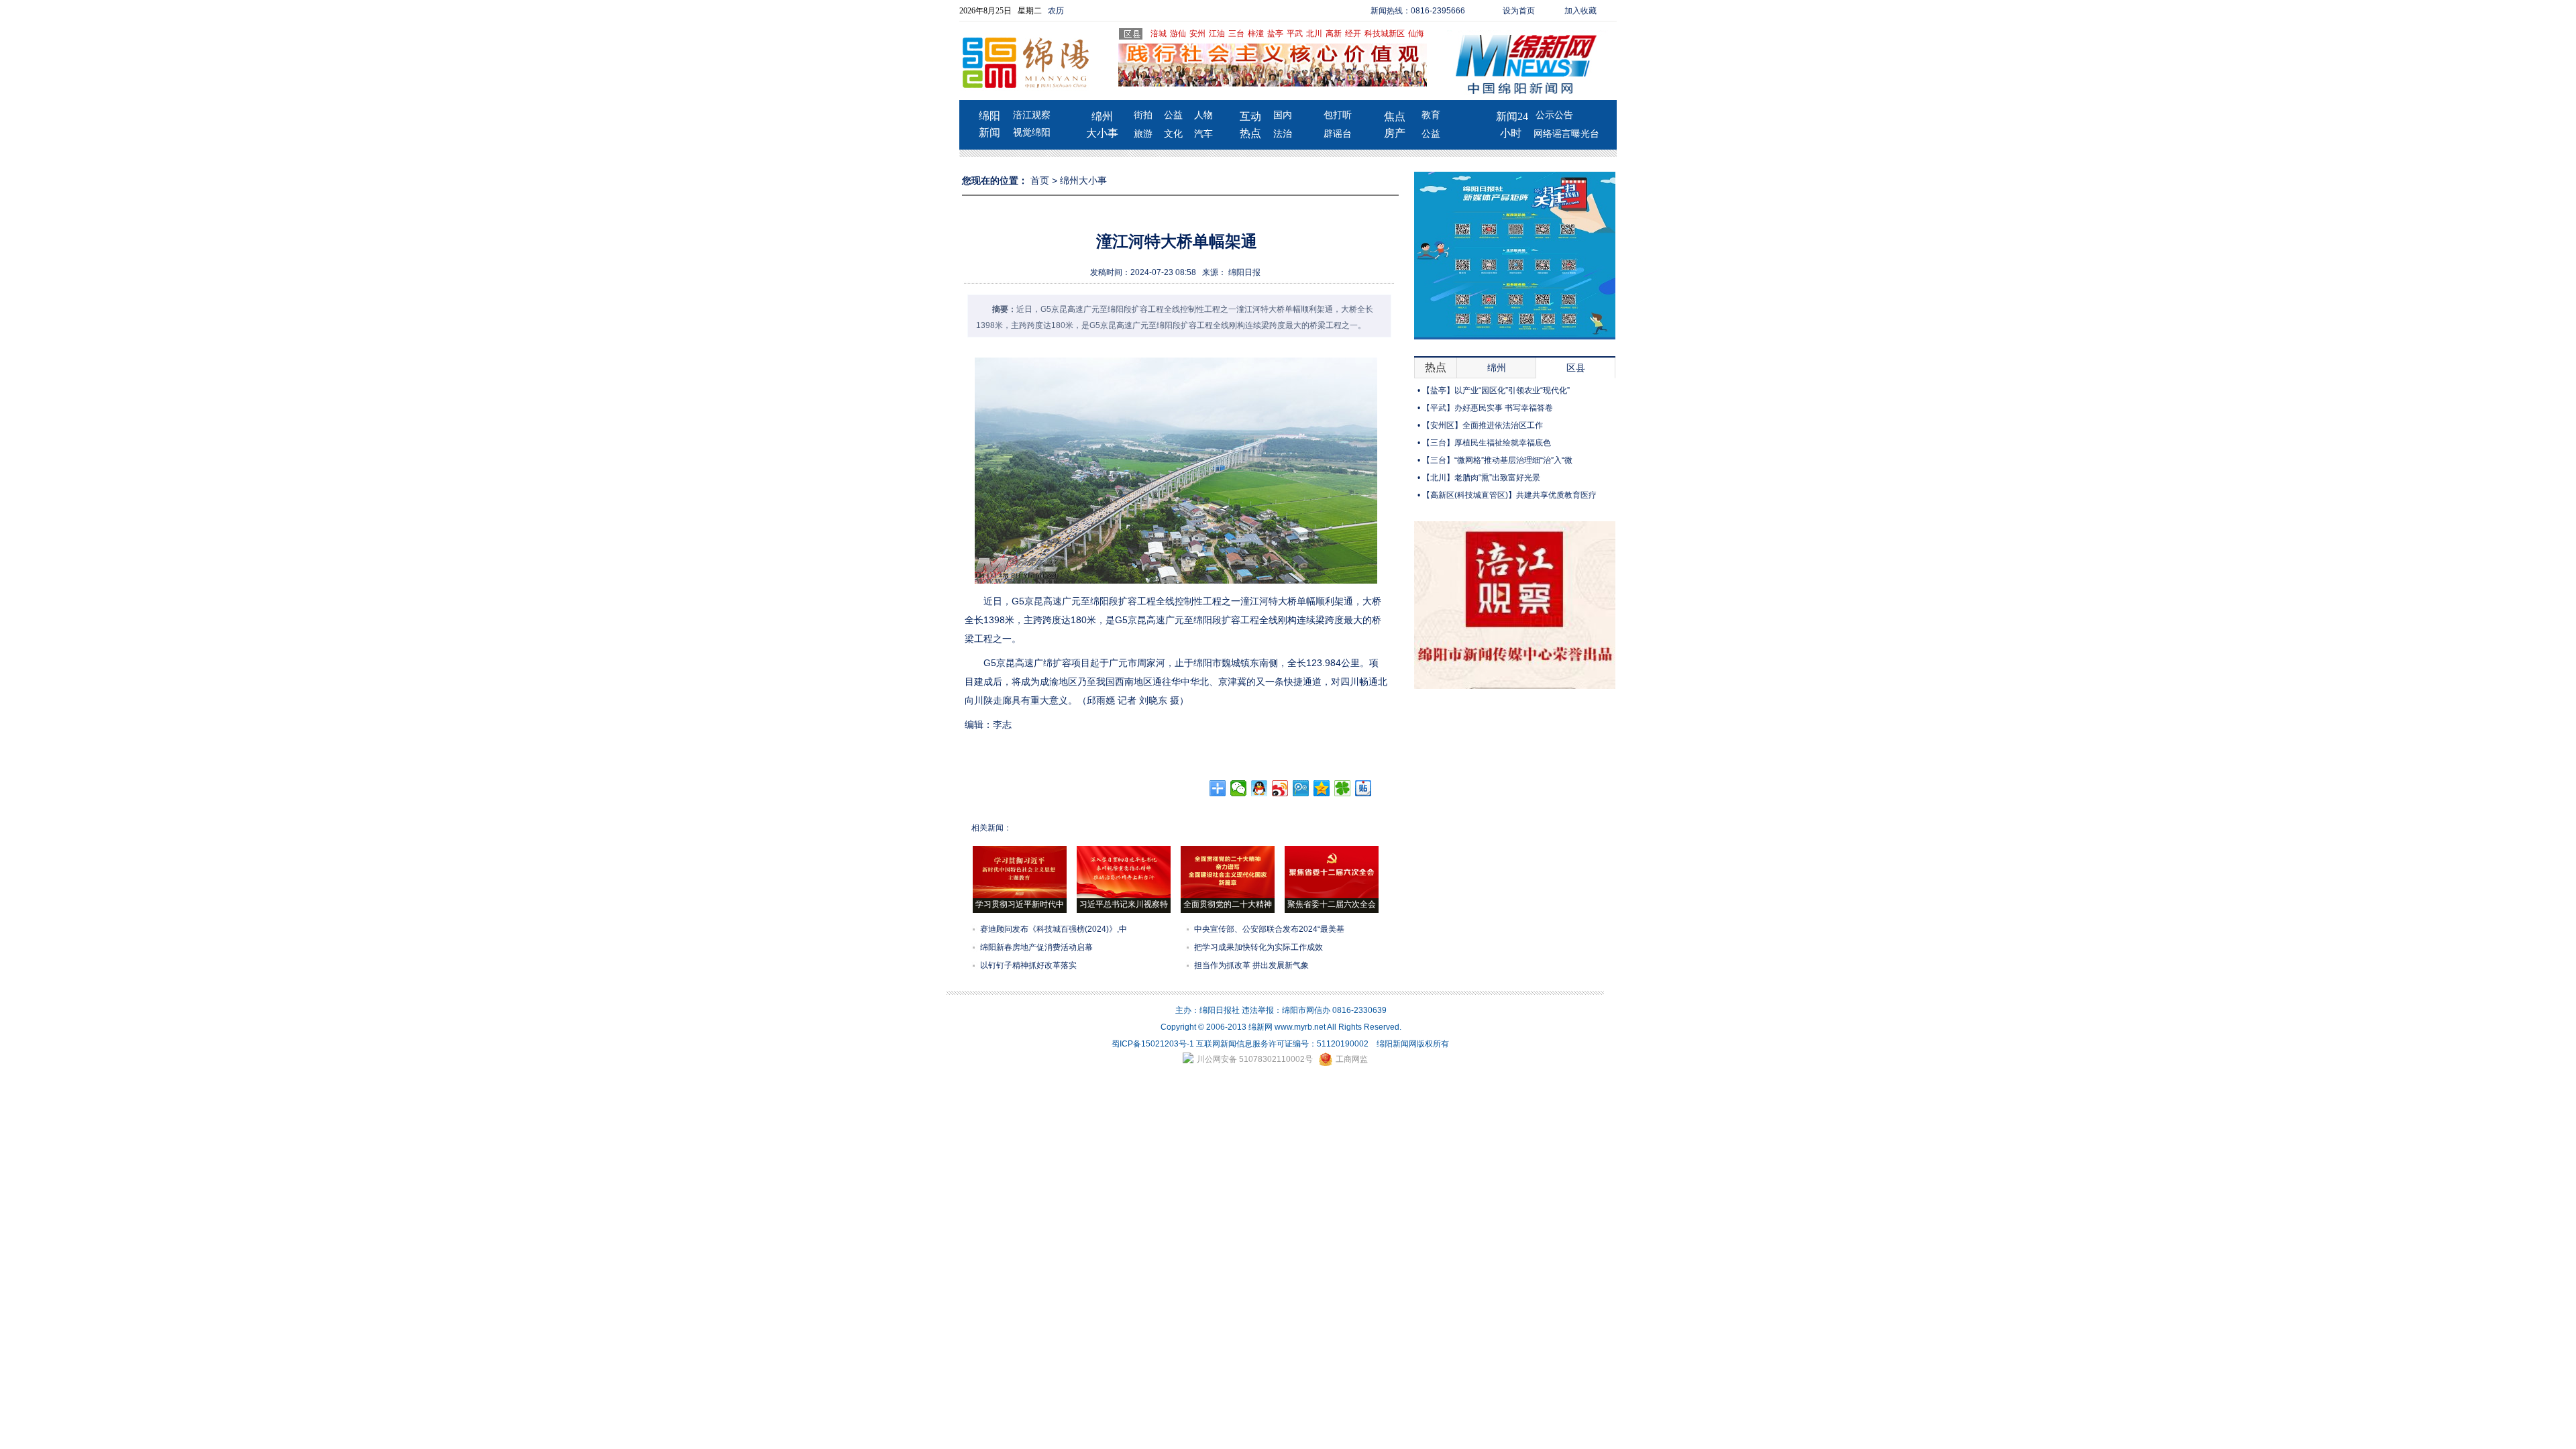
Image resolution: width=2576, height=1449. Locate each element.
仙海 (1416, 34)
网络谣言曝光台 (1566, 134)
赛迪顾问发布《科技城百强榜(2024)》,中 (1054, 929)
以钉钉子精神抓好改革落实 (1028, 965)
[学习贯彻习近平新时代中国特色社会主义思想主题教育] (1020, 896)
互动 (1250, 116)
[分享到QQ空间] (1322, 788)
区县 (1576, 368)
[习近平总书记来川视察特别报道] (1124, 896)
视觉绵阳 (1032, 132)
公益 (1173, 115)
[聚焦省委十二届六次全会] (1332, 896)
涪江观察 (1032, 115)
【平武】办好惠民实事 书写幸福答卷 (1488, 408)
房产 (1395, 133)
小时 (1511, 133)
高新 (1334, 34)
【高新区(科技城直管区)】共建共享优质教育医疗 (1509, 495)
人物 (1203, 115)
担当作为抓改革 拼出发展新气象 (1251, 965)
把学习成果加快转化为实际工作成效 (1258, 947)
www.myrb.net (1300, 1027)
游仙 (1178, 34)
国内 (1283, 115)
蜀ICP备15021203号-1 (1153, 1044)
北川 (1314, 34)
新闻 (989, 132)
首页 (1040, 180)
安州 (1197, 34)
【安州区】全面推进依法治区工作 (1483, 425)
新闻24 (1512, 116)
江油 (1217, 34)
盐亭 (1275, 34)
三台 (1236, 34)
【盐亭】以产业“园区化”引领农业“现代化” (1496, 390)
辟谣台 (1338, 134)
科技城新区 (1385, 34)
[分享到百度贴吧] (1363, 788)
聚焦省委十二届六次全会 (1332, 904)
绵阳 (989, 116)
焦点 (1395, 116)
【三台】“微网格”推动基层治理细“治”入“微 (1497, 460)
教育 (1431, 115)
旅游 (1143, 134)
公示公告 (1554, 115)
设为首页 (1519, 11)
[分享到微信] (1239, 788)
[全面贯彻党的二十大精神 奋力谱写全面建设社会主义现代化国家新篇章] (1228, 896)
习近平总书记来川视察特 (1124, 904)
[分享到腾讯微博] (1301, 788)
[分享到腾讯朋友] (1343, 788)
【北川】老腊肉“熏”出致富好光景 (1481, 478)
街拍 (1143, 115)
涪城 (1159, 34)
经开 (1353, 34)
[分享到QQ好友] (1259, 788)
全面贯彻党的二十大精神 (1228, 904)
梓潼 (1256, 34)
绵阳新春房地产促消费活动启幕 (1036, 947)
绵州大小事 (1083, 180)
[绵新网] (1515, 686)
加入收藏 (1580, 11)
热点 (1250, 133)
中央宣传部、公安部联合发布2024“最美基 (1269, 929)
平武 (1295, 34)
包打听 (1338, 115)
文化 (1173, 134)
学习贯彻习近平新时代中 (1020, 904)
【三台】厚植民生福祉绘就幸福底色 (1487, 443)
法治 (1283, 134)
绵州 (1102, 116)
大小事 (1102, 133)
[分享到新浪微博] (1280, 788)
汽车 (1203, 134)
